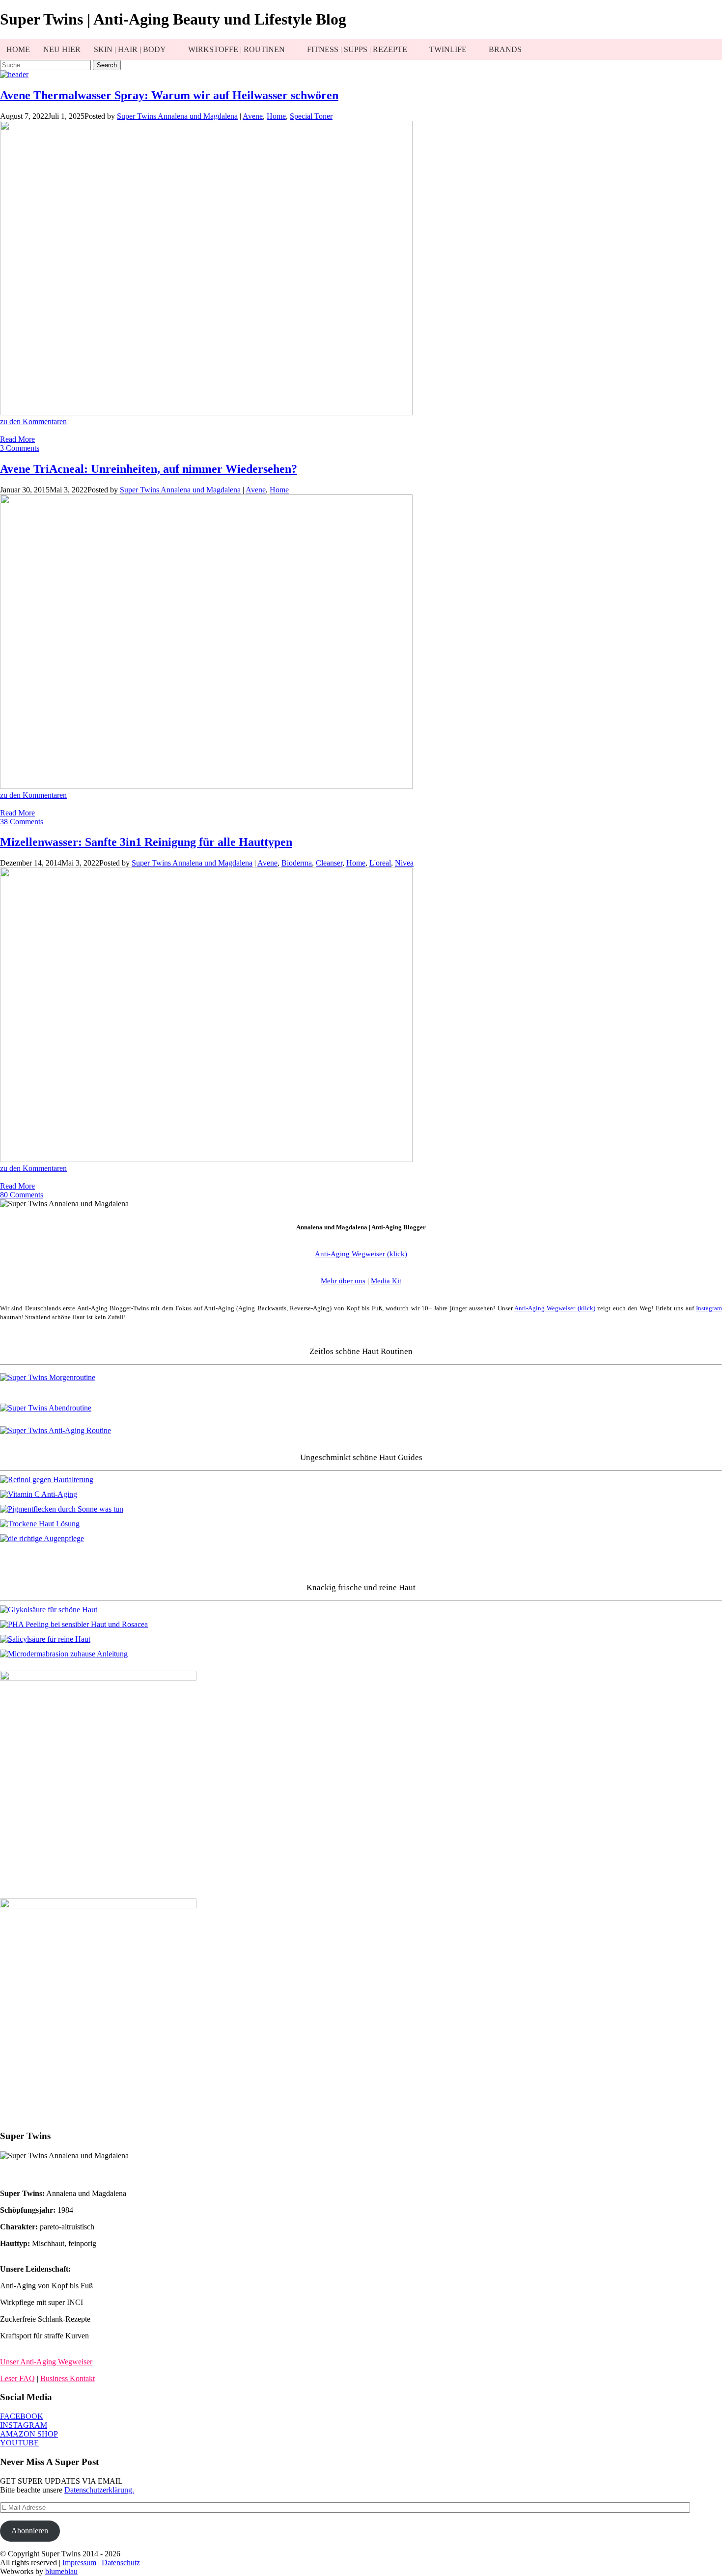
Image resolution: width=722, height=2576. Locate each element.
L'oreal (380, 863)
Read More (17, 439)
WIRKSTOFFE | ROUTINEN (236, 49)
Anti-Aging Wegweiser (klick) (555, 1308)
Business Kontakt (68, 2378)
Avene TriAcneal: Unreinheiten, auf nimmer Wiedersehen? (149, 469)
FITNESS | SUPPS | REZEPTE (357, 49)
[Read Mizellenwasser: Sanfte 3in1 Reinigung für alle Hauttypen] (206, 1159)
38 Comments (22, 822)
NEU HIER (62, 49)
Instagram (709, 1308)
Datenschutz (121, 2562)
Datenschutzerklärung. (99, 2490)
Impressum (79, 2562)
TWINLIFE (448, 49)
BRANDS (505, 49)
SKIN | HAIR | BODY (130, 49)
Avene (253, 116)
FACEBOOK (22, 2416)
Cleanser (329, 863)
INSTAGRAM (24, 2425)
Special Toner (311, 116)
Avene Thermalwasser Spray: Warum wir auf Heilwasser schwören (169, 95)
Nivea (404, 863)
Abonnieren (30, 2531)
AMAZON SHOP (29, 2434)
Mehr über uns (343, 1281)
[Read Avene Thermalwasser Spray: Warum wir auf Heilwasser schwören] (206, 413)
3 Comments (20, 448)
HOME (18, 49)
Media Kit (386, 1281)
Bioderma (297, 863)
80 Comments (22, 1195)
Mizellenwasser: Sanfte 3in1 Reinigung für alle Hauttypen (146, 842)
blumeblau (61, 2571)
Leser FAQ (17, 2378)
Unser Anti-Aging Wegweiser (46, 2362)
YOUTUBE (19, 2443)
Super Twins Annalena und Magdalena (177, 116)
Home (276, 116)
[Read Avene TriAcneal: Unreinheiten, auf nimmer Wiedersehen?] (206, 786)
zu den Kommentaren (33, 421)
